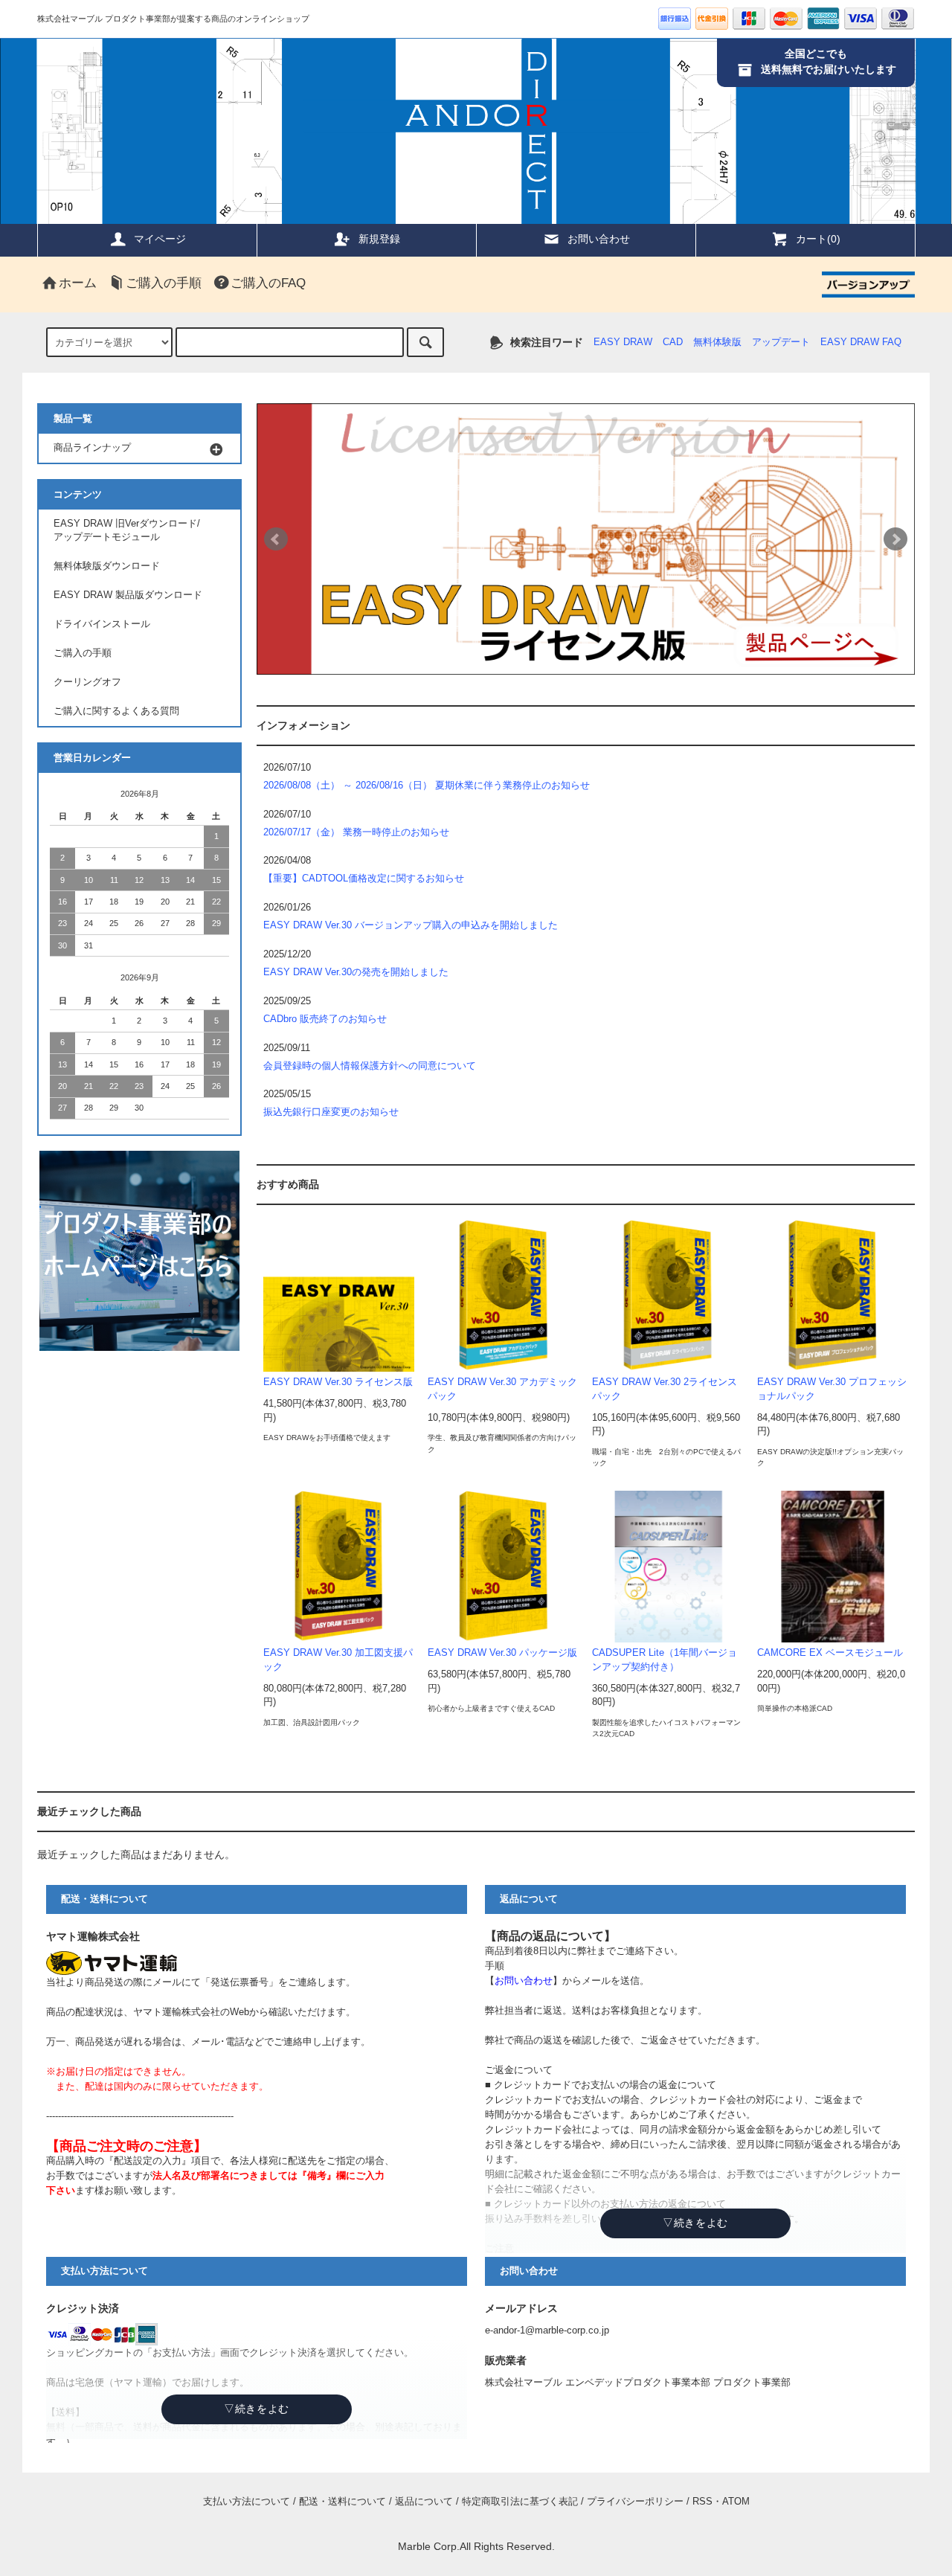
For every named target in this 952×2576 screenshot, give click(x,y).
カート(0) (818, 239)
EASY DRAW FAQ (861, 342)
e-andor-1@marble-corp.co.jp (547, 2331)
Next (895, 539)
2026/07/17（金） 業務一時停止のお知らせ (356, 832)
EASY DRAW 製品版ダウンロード (128, 595)
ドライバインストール (102, 624)
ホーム (78, 283)
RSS (702, 2502)
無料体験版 (717, 342)
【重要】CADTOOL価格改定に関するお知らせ (364, 879)
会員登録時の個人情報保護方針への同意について (370, 1066)
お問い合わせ (599, 239)
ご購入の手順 (164, 283)
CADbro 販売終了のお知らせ (325, 1019)
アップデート (781, 342)
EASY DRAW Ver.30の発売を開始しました (356, 972)
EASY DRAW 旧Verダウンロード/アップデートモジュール (127, 531)
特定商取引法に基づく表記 (520, 2502)
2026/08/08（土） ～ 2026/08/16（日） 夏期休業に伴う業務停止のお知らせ (427, 786)
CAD (673, 342)
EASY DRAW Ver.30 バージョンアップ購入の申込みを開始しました (411, 925)
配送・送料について (342, 2502)
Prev (276, 539)
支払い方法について (247, 2502)
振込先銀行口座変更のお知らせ (331, 1112)
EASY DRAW (623, 342)
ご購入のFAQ (268, 283)
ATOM (736, 2502)
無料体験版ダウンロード (107, 566)
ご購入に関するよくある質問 (116, 711)
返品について (424, 2502)
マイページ (160, 239)
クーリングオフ (87, 682)
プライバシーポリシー (635, 2502)
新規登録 (379, 239)
